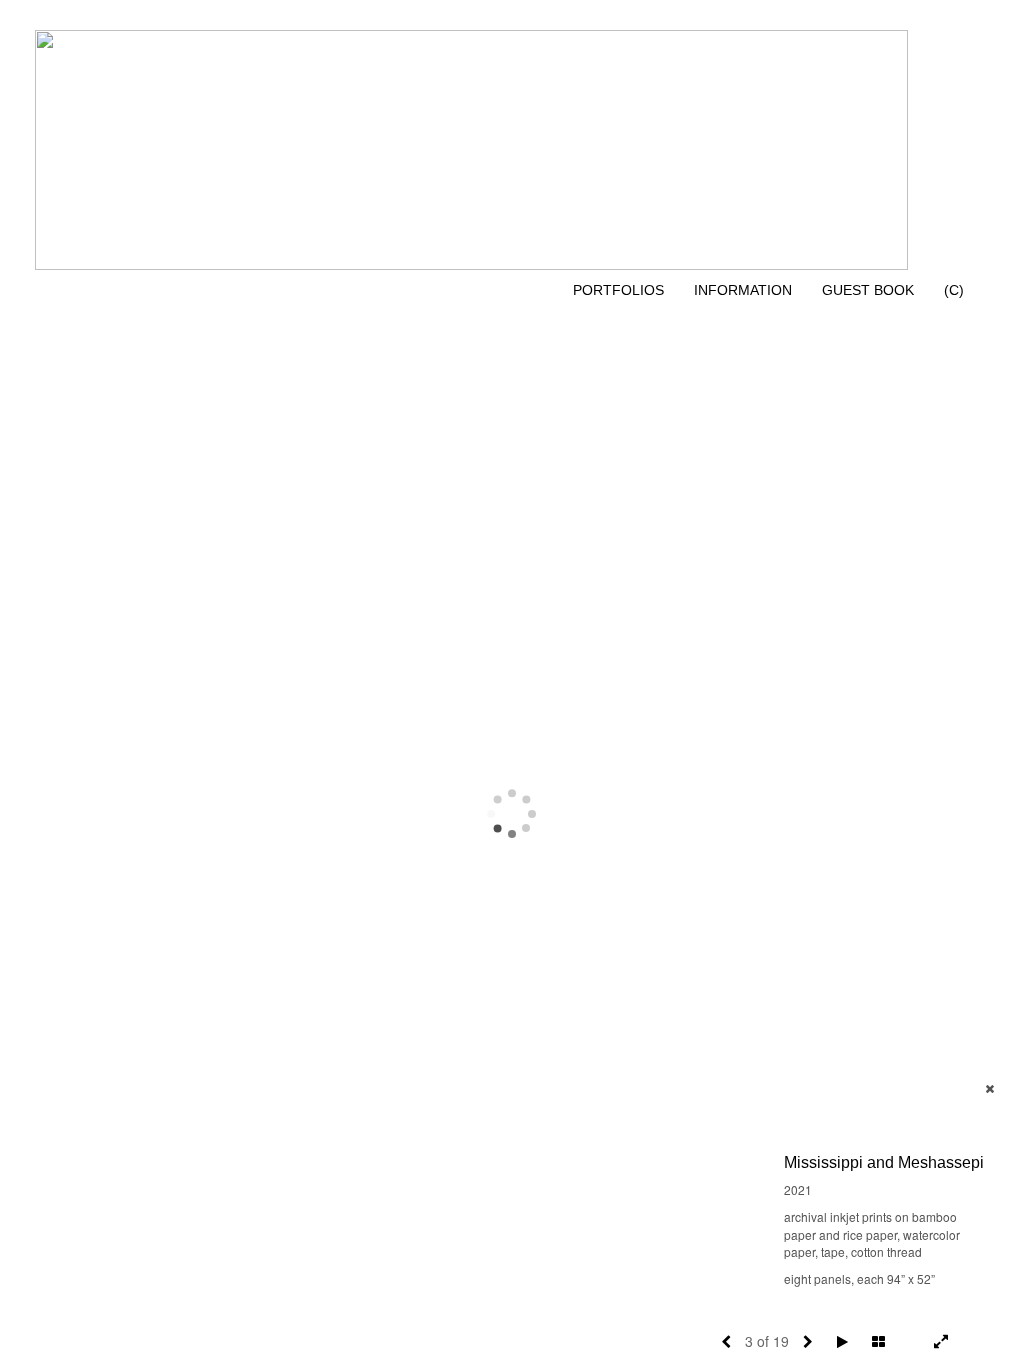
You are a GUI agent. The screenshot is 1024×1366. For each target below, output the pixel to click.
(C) (954, 290)
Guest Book (868, 290)
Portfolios (618, 290)
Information (743, 290)
